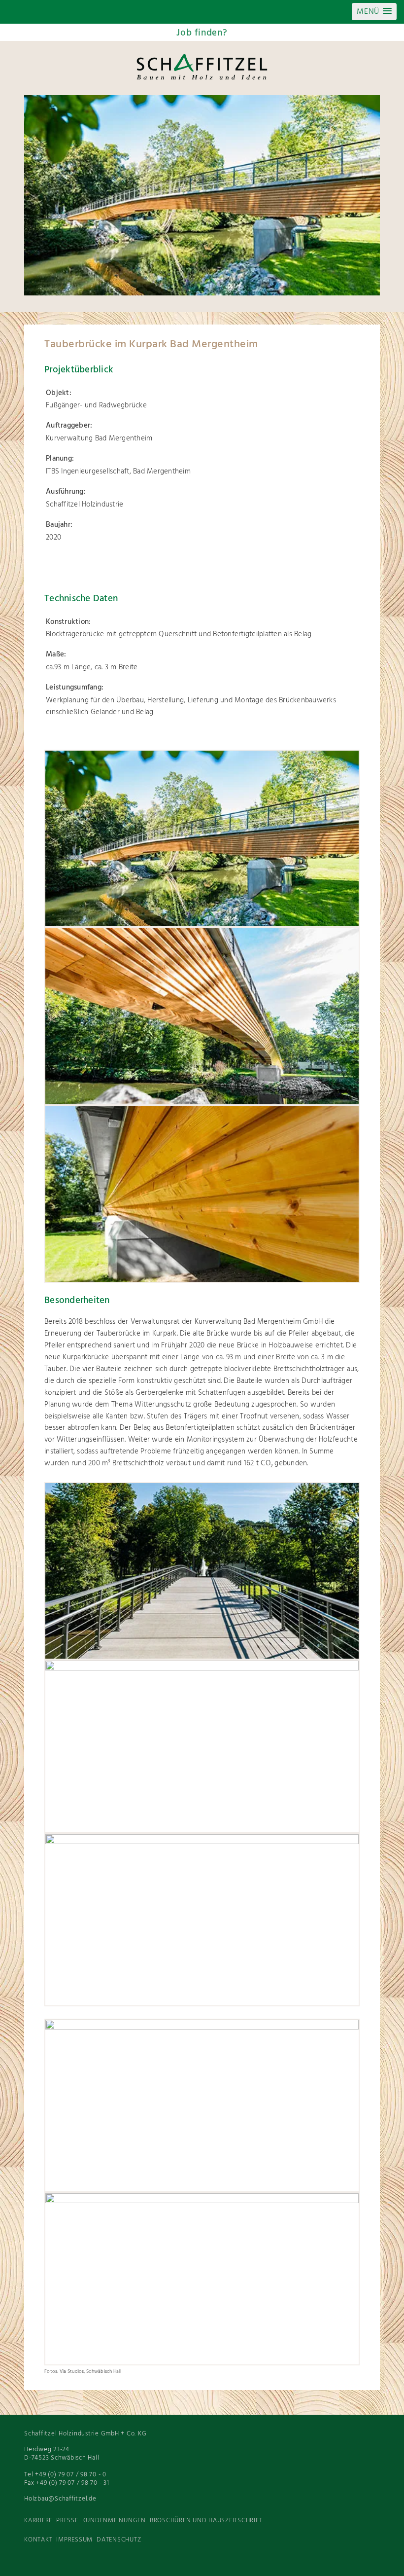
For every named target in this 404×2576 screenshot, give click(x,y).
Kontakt (38, 2540)
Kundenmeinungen (114, 2521)
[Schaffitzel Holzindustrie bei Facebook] (370, 2561)
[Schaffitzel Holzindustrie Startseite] (202, 79)
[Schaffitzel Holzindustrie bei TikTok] (291, 2561)
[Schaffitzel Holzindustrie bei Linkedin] (350, 2561)
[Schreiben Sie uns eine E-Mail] (77, 12)
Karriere (38, 2521)
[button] (374, 12)
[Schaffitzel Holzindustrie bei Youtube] (271, 2561)
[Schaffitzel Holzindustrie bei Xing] (311, 2561)
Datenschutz (119, 2540)
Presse (67, 2521)
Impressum (74, 2540)
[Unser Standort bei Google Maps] (107, 12)
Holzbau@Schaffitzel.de (60, 2499)
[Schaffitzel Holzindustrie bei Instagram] (331, 2561)
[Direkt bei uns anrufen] (48, 12)
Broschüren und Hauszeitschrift (206, 2521)
